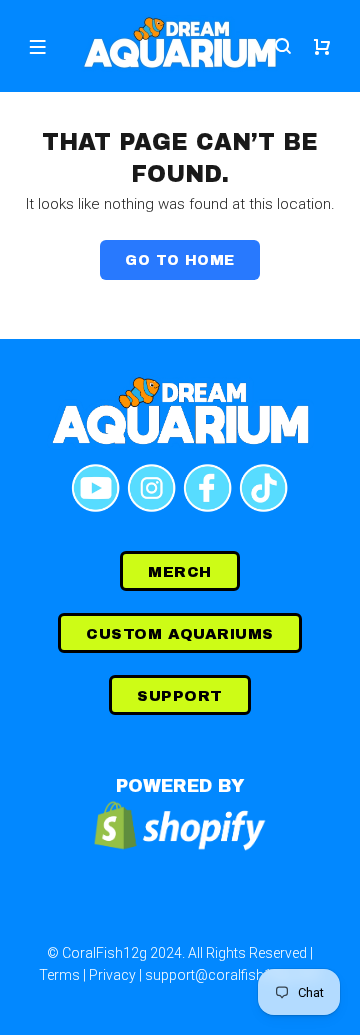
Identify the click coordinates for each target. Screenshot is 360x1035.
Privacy (112, 975)
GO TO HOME (179, 260)
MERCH (179, 572)
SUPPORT (179, 696)
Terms (59, 975)
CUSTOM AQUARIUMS (179, 634)
